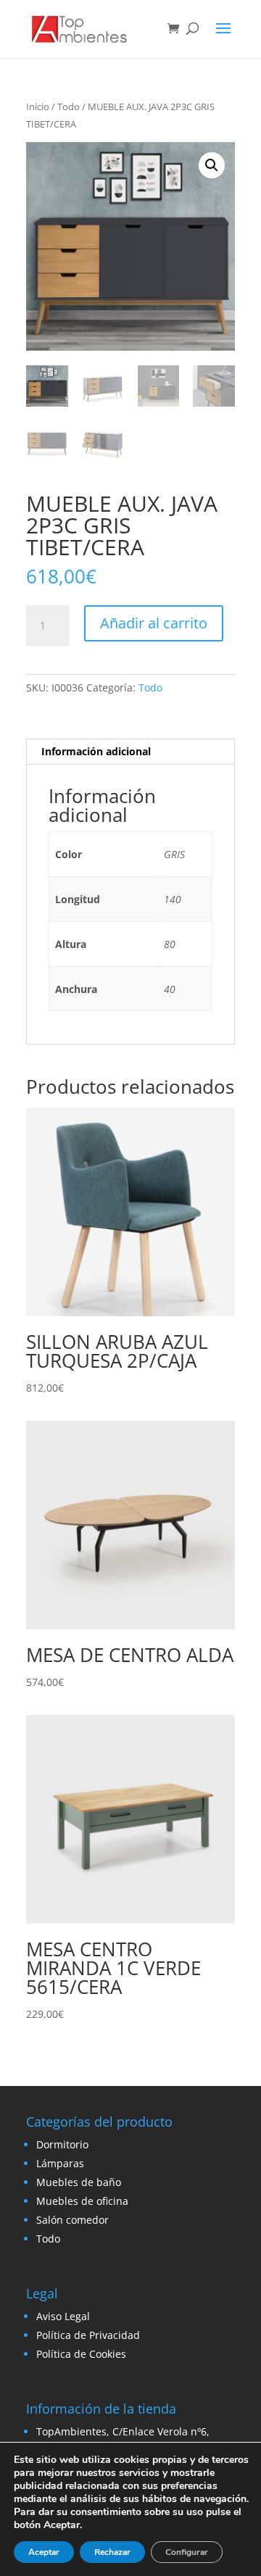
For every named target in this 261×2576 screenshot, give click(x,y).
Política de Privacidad (88, 2335)
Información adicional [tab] (96, 751)
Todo (69, 107)
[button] (212, 165)
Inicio (38, 107)
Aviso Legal (63, 2316)
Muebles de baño (79, 2182)
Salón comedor (72, 2220)
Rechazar (112, 2552)
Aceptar (44, 2552)
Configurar (187, 2552)
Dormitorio (62, 2144)
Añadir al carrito (154, 623)
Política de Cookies (81, 2354)
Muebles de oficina (82, 2201)
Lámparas (60, 2163)
